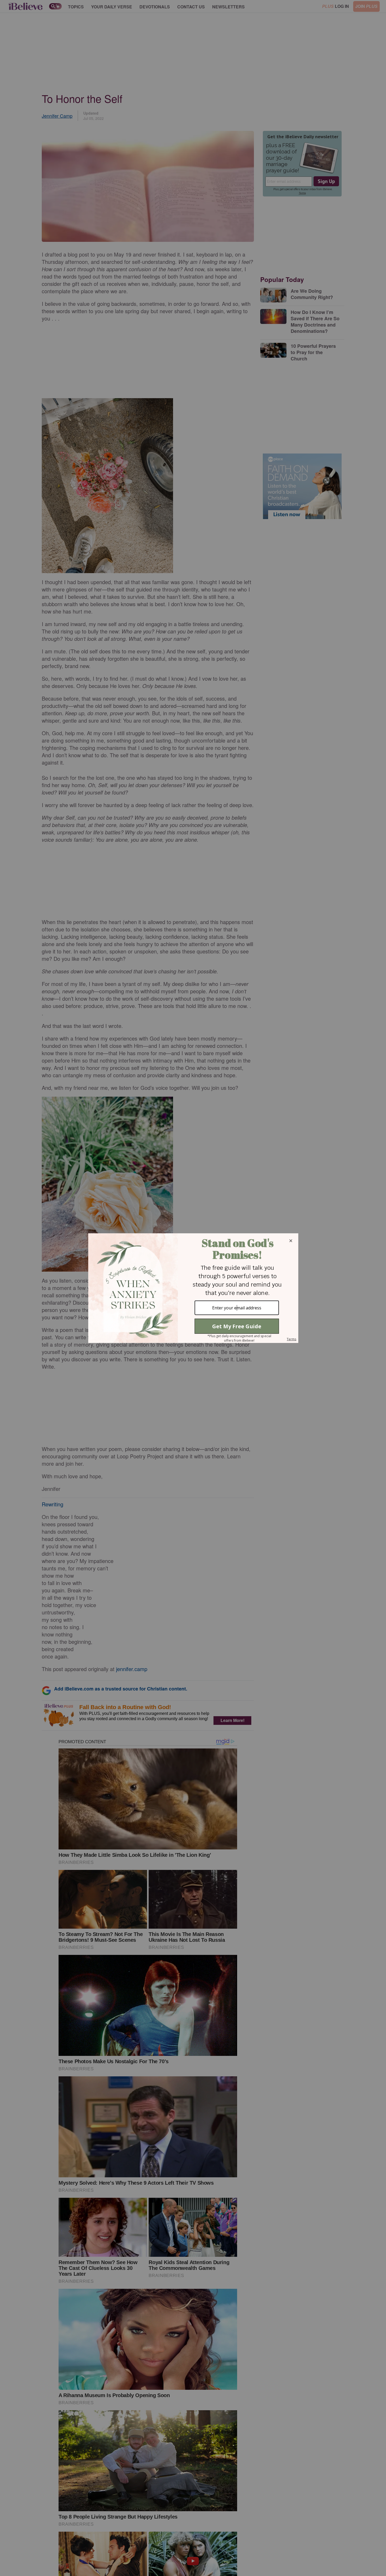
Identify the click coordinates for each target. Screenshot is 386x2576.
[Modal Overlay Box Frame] (193, 1288)
